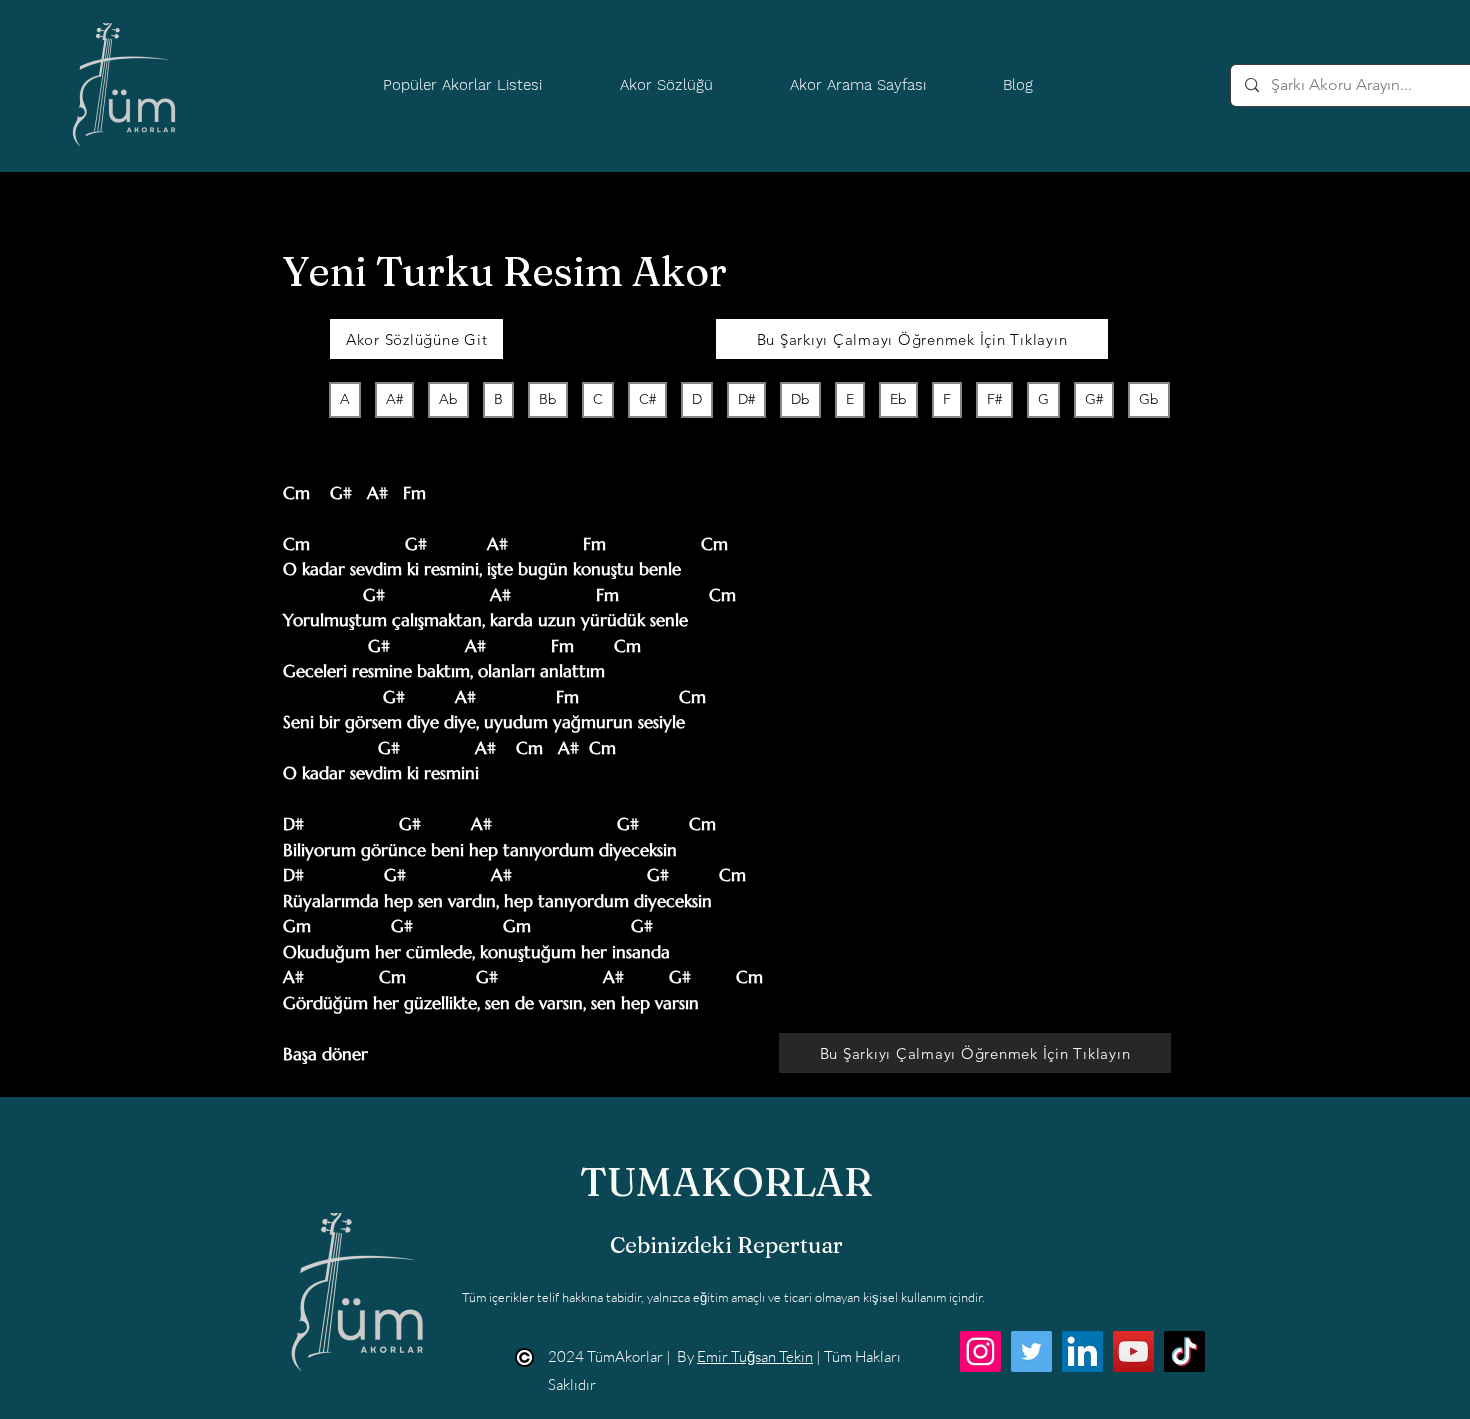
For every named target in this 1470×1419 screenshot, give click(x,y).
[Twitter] (1031, 1351)
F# (994, 399)
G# (1094, 399)
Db (800, 399)
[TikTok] (1184, 1351)
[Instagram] (980, 1351)
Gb (1149, 399)
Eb (898, 399)
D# (746, 399)
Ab (448, 399)
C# (647, 399)
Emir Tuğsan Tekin (755, 1356)
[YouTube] (1133, 1351)
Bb (548, 399)
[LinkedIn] (1082, 1351)
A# (394, 399)
